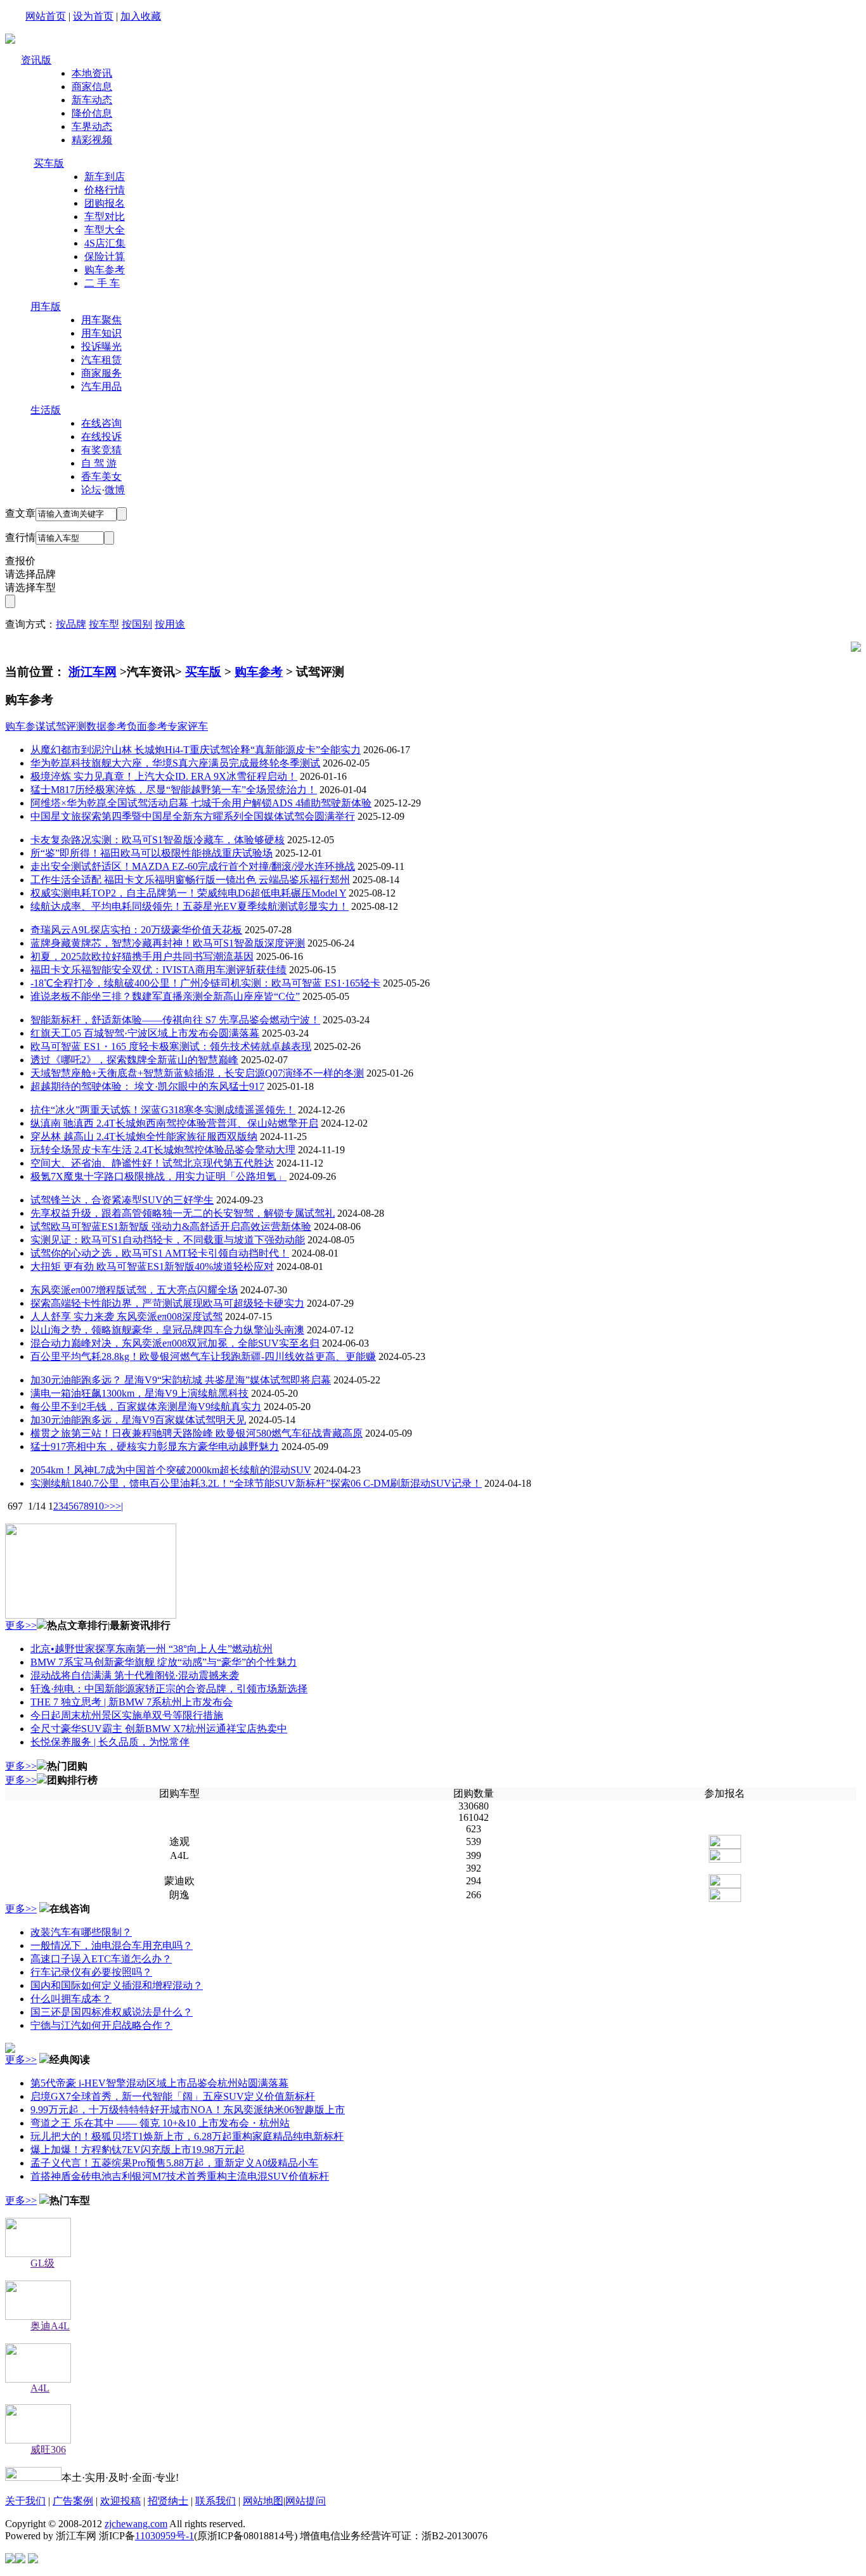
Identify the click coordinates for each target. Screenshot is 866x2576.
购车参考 (105, 270)
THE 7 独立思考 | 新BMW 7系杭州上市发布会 (132, 1702)
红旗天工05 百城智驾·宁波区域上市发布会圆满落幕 (145, 1033)
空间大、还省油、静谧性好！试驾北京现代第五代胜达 (152, 1163)
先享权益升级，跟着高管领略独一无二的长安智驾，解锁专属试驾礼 (183, 1213)
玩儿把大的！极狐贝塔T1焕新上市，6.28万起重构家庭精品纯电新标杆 (187, 2136)
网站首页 (46, 16)
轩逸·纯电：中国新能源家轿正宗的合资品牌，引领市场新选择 (169, 1689)
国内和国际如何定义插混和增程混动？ (117, 1985)
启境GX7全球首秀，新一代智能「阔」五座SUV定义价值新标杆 (173, 2096)
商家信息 (92, 87)
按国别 (137, 624)
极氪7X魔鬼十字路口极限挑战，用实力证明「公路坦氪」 (158, 1176)
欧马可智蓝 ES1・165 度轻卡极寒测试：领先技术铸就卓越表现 (171, 1046)
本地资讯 (92, 73)
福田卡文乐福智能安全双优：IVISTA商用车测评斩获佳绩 (158, 970)
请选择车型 (30, 587)
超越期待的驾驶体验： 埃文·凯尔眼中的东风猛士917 (147, 1086)
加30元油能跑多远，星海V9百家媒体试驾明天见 (138, 1420)
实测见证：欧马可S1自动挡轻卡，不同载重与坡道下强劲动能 (168, 1240)
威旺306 (48, 2450)
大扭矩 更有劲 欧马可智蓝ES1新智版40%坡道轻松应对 (152, 1266)
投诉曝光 (101, 346)
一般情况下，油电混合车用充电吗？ (112, 1945)
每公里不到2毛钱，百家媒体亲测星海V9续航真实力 (146, 1407)
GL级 (42, 2263)
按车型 (104, 624)
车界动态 (92, 126)
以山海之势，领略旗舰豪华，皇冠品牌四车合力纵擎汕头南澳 (167, 1330)
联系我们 (216, 2501)
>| (119, 1506)
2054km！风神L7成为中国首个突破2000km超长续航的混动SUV (171, 1470)
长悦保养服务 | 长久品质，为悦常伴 (110, 1742)
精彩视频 (92, 140)
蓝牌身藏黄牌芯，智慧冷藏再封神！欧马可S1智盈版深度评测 (168, 943)
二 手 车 (102, 283)
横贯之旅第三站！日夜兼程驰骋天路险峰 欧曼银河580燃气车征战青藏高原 (197, 1433)
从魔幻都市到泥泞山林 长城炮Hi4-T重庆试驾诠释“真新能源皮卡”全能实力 (196, 750)
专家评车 (188, 726)
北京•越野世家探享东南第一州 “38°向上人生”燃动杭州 (152, 1649)
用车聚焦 (101, 320)
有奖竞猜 (101, 450)
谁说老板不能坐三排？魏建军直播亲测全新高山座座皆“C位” (165, 996)
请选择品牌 (30, 574)
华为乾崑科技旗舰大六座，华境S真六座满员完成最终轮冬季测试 (175, 763)
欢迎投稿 (120, 2501)
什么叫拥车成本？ (71, 1999)
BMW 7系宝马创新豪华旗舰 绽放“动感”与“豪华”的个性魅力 (164, 1662)
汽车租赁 (101, 360)
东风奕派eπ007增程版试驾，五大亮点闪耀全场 (134, 1290)
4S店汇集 (105, 243)
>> (110, 1506)
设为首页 (93, 16)
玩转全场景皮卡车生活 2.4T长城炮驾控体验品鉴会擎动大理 (163, 1150)
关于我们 (25, 2501)
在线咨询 (101, 423)
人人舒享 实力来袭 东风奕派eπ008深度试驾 (126, 1317)
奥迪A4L (50, 2326)
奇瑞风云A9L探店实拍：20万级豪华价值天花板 (136, 930)
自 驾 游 (99, 463)
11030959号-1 (165, 2536)
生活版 (46, 410)
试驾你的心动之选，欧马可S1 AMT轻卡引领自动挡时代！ (160, 1253)
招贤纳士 (168, 2501)
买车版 (49, 163)
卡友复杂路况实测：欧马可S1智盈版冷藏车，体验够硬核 (158, 840)
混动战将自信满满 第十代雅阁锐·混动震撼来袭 (135, 1675)
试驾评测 (66, 726)
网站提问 (306, 2501)
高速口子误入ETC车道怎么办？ (101, 1959)
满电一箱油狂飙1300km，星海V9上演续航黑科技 (139, 1393)
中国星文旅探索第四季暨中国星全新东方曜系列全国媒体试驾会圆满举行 (193, 816)
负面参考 (147, 726)
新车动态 (92, 100)
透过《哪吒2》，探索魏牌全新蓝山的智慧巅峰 (134, 1060)
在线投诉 (101, 437)
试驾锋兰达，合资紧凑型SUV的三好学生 (122, 1200)
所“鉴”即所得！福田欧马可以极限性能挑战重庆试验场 (152, 853)
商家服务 (101, 373)
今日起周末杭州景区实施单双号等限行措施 (127, 1715)
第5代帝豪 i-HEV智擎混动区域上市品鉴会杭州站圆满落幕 (159, 2083)
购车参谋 (25, 726)
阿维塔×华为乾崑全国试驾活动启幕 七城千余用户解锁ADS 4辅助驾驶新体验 (201, 803)
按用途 (170, 624)
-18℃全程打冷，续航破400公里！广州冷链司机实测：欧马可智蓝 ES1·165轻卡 (205, 983)
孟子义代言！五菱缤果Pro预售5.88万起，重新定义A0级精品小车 (174, 2163)
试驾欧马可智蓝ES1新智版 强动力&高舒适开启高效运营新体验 (171, 1227)
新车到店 (105, 177)
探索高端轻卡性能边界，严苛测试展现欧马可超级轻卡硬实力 (167, 1303)
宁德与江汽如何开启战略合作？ (101, 2025)
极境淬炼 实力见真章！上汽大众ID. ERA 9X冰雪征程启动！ (164, 776)
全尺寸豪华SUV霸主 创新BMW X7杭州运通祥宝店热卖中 (159, 1729)
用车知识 (101, 333)
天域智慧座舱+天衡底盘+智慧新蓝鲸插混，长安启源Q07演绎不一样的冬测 (197, 1073)
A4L (40, 2388)
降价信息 (92, 113)
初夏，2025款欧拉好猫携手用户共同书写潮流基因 (142, 956)
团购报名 (105, 203)
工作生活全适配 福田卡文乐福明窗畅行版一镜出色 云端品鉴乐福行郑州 (190, 880)
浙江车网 (93, 672)
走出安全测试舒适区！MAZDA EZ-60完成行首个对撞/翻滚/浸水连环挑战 (193, 866)
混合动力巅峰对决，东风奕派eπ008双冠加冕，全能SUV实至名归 (175, 1343)
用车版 (46, 307)
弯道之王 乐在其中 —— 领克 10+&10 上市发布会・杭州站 (160, 2123)
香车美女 (101, 476)
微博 (115, 490)
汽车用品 (101, 386)
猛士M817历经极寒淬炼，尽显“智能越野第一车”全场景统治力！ (174, 790)
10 (99, 1506)
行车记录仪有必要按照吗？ (91, 1972)
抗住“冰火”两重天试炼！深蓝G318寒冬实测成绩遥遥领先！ (163, 1110)
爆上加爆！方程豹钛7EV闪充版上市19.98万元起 (138, 2150)
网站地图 (263, 2501)
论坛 (91, 490)
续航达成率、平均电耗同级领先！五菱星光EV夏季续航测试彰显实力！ (190, 906)
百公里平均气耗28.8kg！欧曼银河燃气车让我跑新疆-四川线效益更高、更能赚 (203, 1356)
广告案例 (73, 2501)
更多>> (21, 1625)
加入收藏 (141, 16)
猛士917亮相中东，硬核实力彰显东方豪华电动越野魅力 (155, 1447)
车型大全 (105, 230)
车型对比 (105, 217)
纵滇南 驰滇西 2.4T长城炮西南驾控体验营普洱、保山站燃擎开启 (174, 1123)
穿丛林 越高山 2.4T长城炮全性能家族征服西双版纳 (144, 1136)
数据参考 (107, 726)
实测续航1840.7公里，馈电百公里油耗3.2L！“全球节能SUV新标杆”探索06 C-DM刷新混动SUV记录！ (256, 1483)
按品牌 (71, 624)
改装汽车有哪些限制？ (81, 1932)
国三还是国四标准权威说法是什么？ (112, 2012)
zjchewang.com (136, 2524)
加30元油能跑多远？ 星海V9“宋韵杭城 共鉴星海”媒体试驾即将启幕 (181, 1380)
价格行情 (105, 190)
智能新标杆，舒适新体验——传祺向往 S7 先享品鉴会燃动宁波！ (175, 1020)
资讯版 (36, 60)
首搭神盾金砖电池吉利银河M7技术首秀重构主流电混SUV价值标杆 (180, 2176)
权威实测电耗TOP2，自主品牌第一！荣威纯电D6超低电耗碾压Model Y (188, 893)
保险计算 (105, 256)
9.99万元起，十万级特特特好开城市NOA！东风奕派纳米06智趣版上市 (188, 2110)
